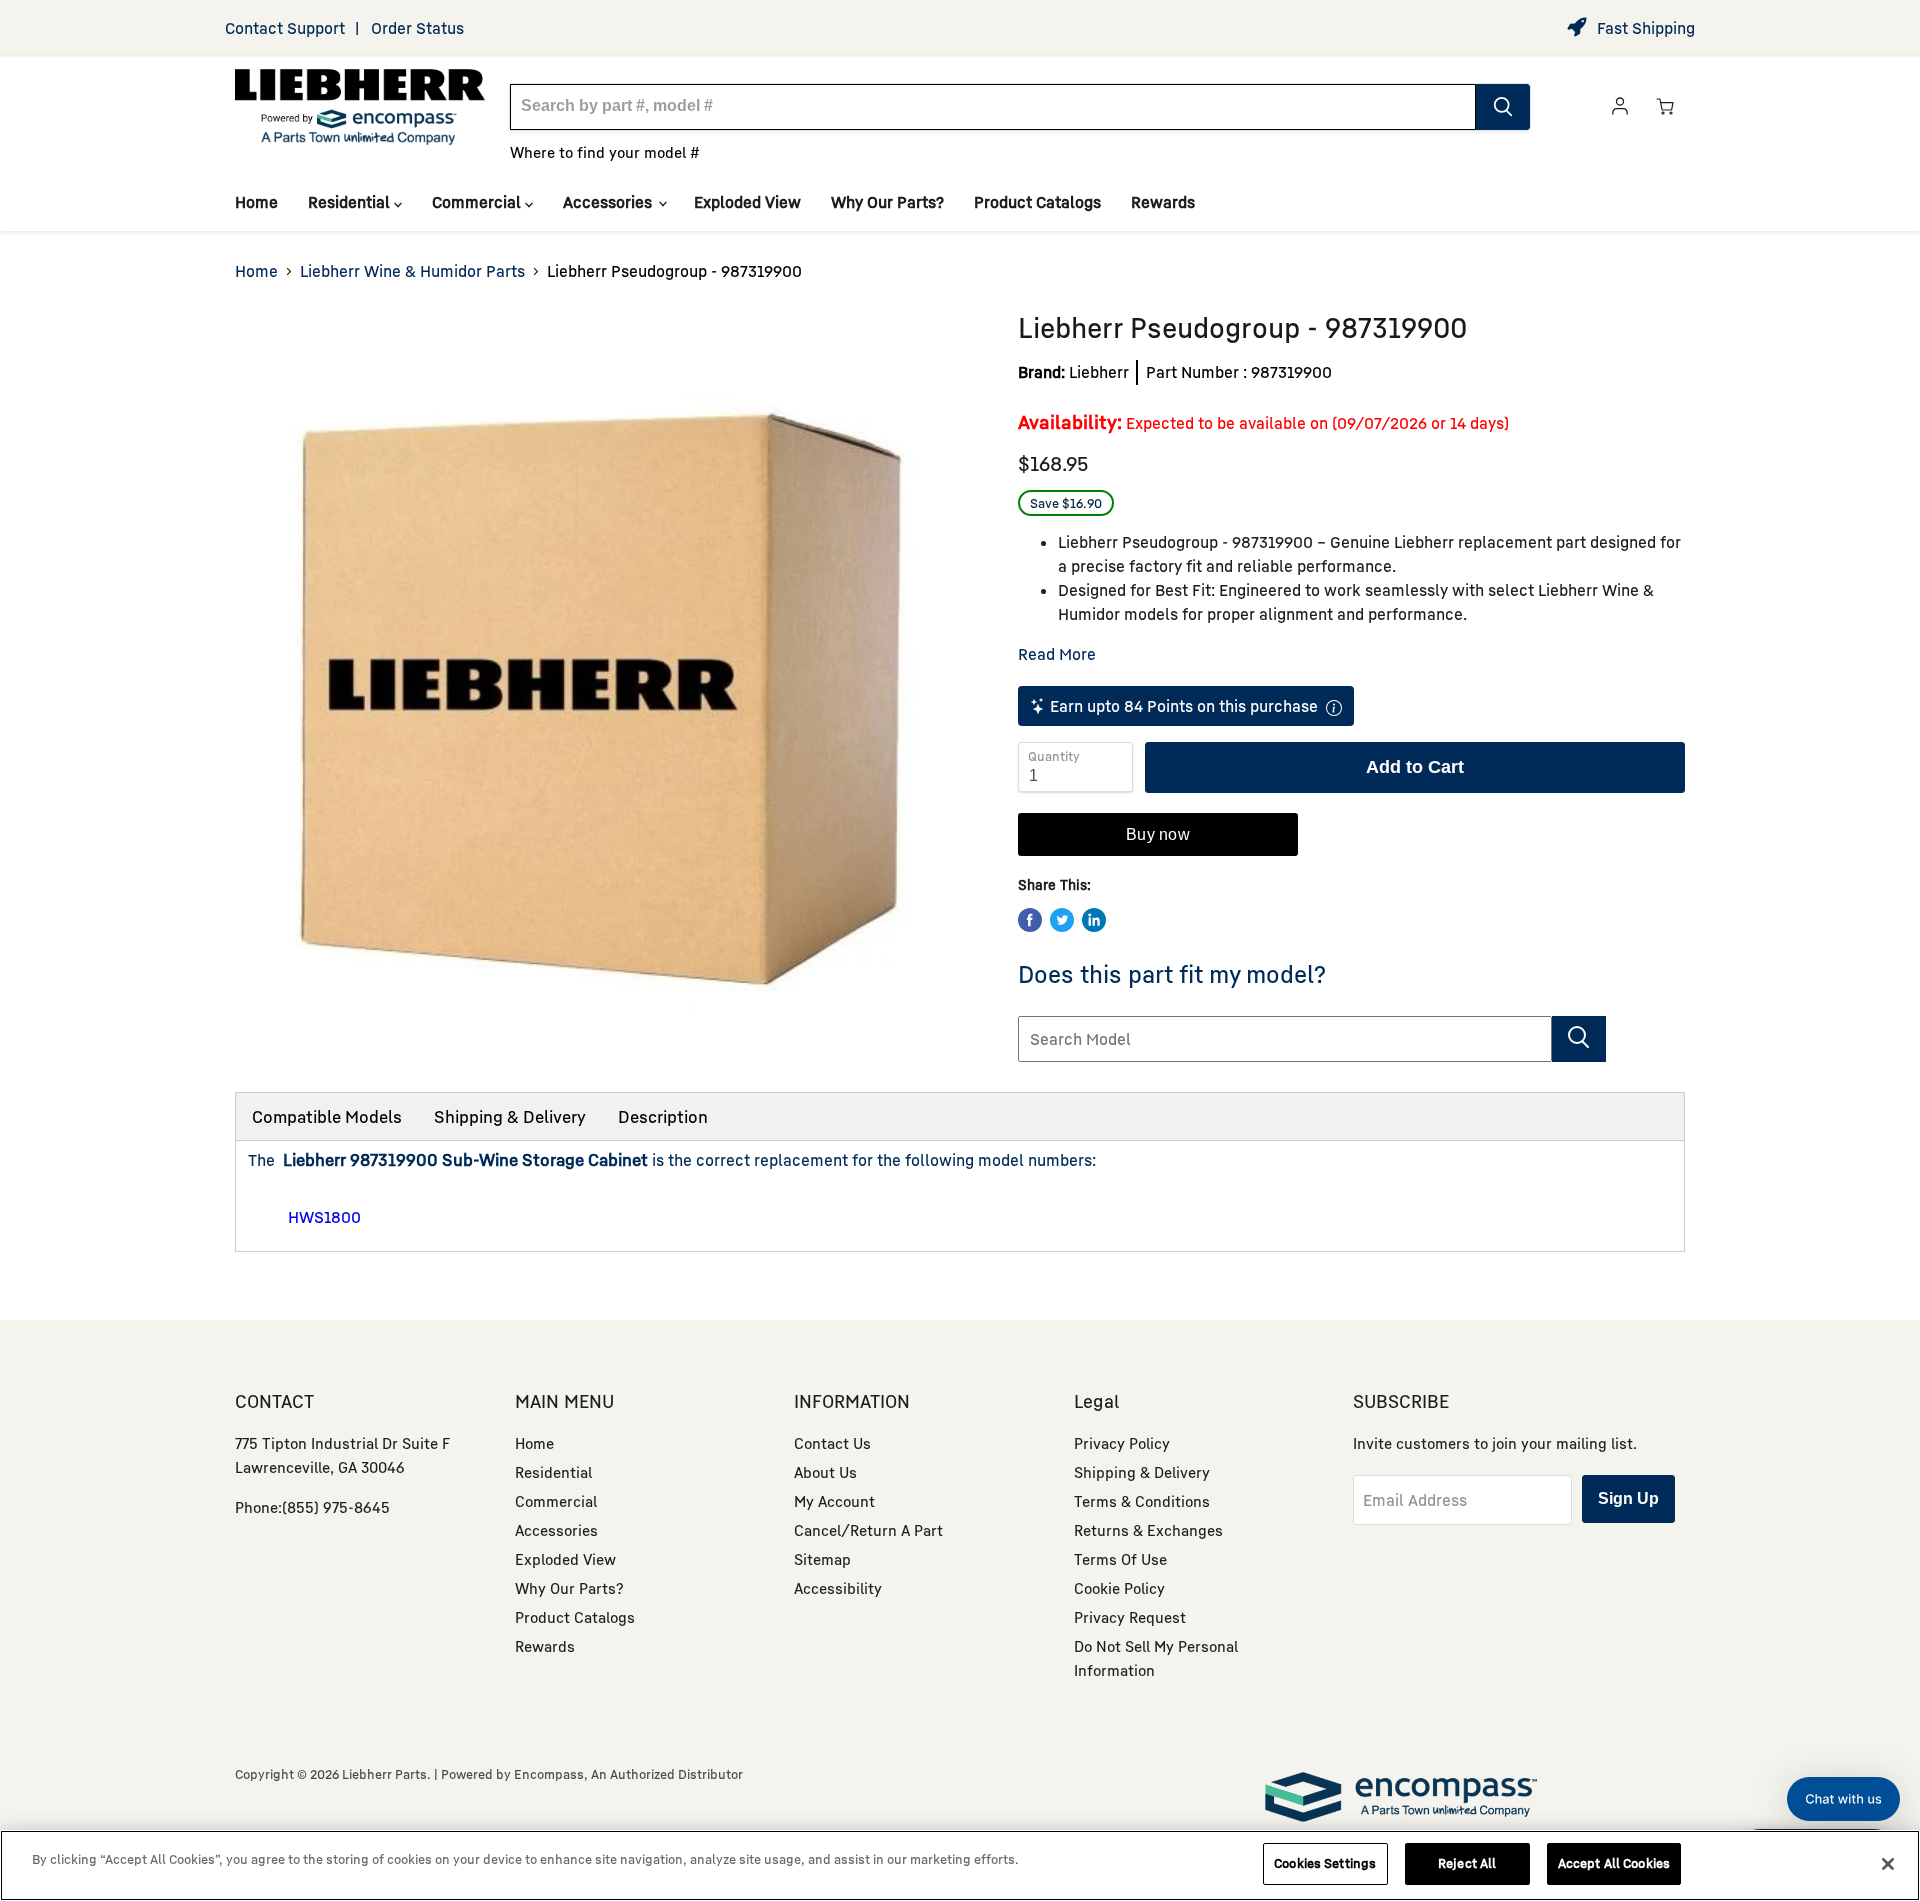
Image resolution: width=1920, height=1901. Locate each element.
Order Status (417, 28)
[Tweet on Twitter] (1062, 920)
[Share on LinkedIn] (1094, 920)
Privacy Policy (1122, 1443)
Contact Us (832, 1443)
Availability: (1070, 421)
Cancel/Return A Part (868, 1530)
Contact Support (285, 28)
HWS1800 (324, 1217)
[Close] (1888, 1864)
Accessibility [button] (838, 1588)
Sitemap (822, 1559)
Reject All (1467, 1863)
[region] (960, 1865)
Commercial (478, 202)
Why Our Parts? (887, 202)
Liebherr (1099, 372)
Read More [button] (1057, 654)
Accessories (609, 202)
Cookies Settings (1325, 1863)
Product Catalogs (1037, 202)
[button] (1843, 1799)
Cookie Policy (1119, 1588)
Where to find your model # (605, 152)
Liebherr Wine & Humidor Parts (412, 271)
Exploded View (747, 202)
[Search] (1503, 107)
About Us (825, 1472)
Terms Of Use (1120, 1559)
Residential (351, 202)
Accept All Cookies (1614, 1863)
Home (256, 202)
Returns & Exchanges (1148, 1530)
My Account (834, 1501)
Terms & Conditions (1142, 1501)
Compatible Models (327, 1116)
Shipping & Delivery (510, 1116)
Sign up (1628, 1498)
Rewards (1163, 202)
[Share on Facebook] (1030, 920)
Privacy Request (1130, 1617)
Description (663, 1116)
